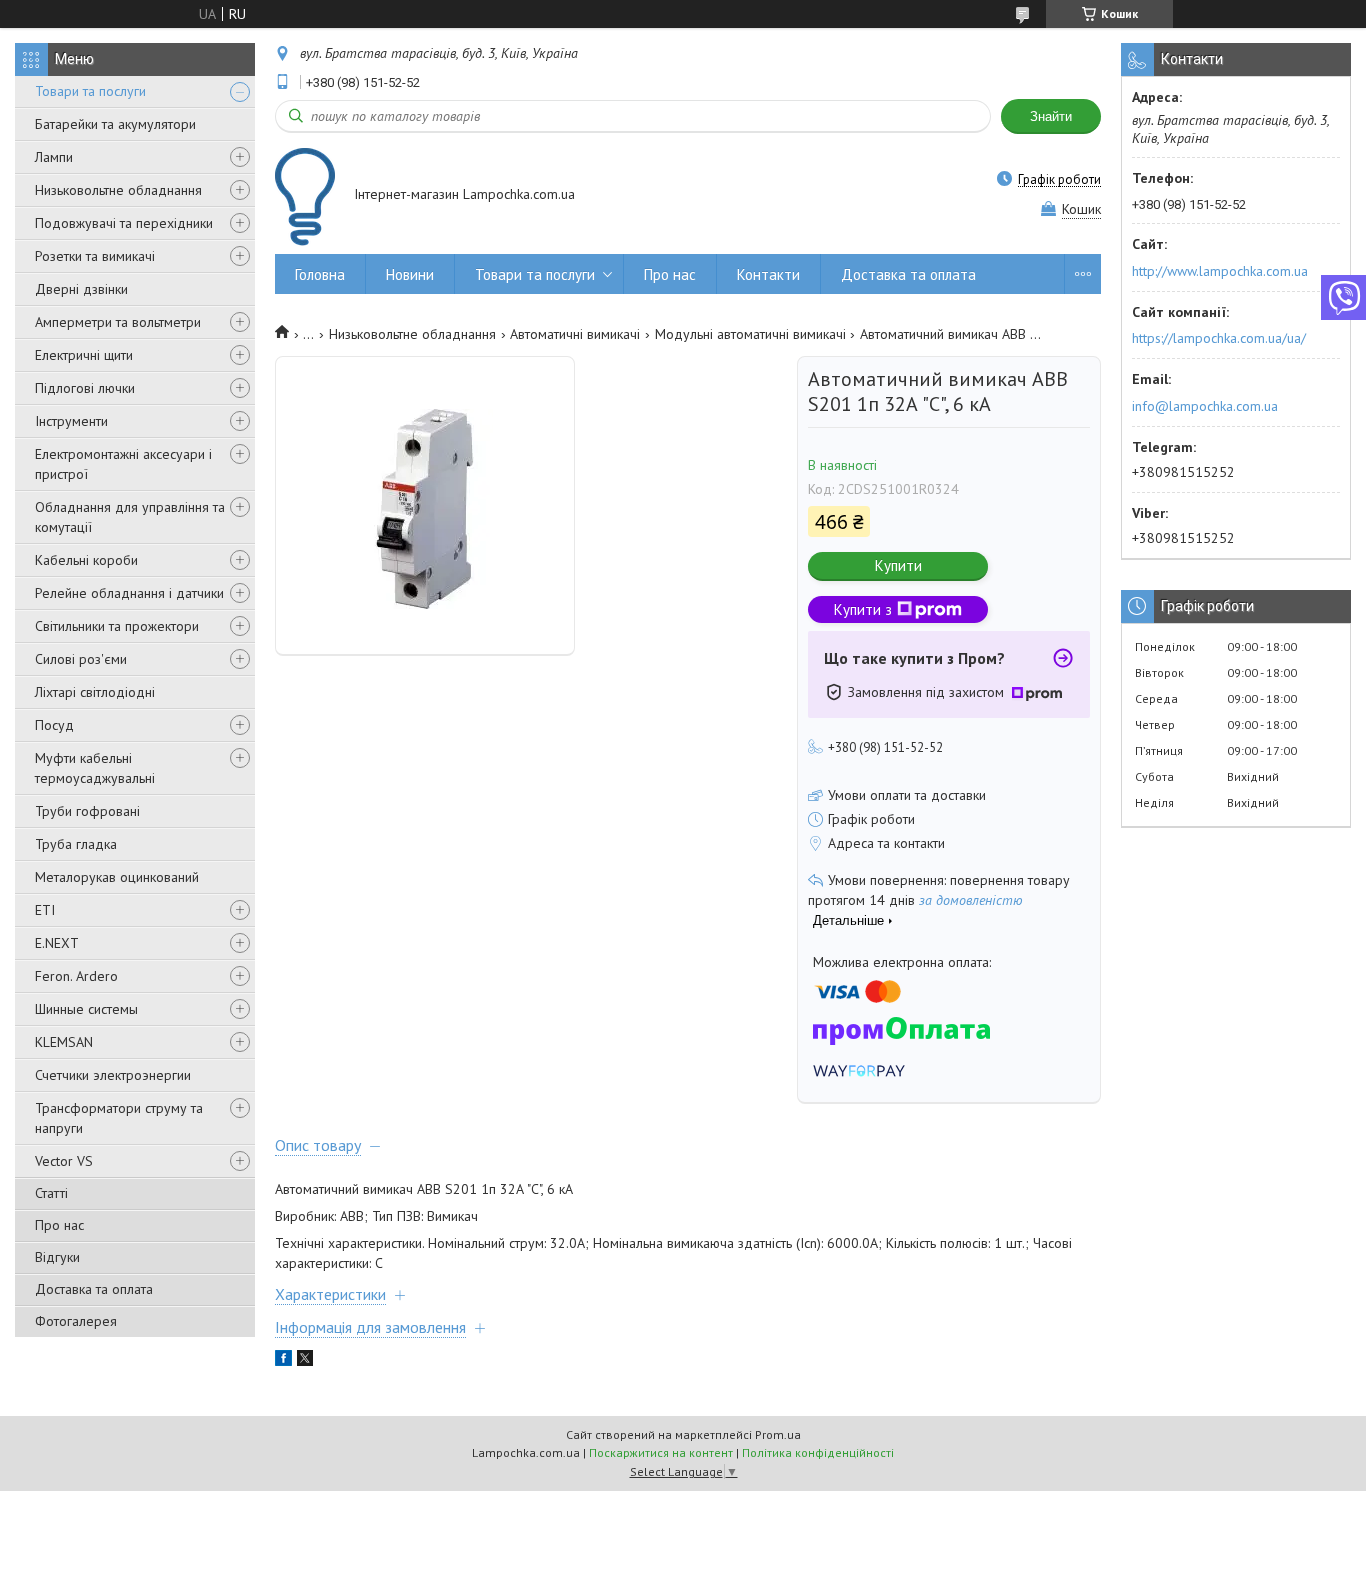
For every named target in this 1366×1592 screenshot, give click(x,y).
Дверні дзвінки (81, 289)
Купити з (863, 609)
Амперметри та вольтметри (118, 322)
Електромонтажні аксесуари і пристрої (123, 464)
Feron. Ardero (76, 976)
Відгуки (57, 1257)
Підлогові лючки (85, 388)
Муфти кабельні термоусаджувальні (95, 768)
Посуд (54, 725)
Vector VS (64, 1161)
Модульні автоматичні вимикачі (750, 334)
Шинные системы (86, 1009)
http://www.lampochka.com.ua (1220, 271)
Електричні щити (84, 355)
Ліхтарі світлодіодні (95, 692)
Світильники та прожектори (117, 626)
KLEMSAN (64, 1042)
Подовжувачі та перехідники (124, 223)
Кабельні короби (86, 560)
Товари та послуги (90, 91)
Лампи (54, 157)
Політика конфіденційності (818, 1452)
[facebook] (283, 1361)
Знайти (1051, 116)
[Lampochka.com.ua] (305, 196)
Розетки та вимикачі (95, 256)
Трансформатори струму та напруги (119, 1118)
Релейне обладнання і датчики (129, 593)
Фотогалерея (76, 1321)
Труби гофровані (87, 811)
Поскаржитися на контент (661, 1452)
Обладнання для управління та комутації (130, 517)
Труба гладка (76, 844)
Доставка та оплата (94, 1289)
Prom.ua (778, 1434)
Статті (51, 1193)
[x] (305, 1361)
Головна (320, 274)
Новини (410, 274)
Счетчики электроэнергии (113, 1075)
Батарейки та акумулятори (115, 124)
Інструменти (71, 421)
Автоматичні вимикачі (575, 334)
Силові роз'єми (81, 659)
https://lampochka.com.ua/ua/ (1219, 338)
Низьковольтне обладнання (118, 190)
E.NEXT (57, 943)
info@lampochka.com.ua (1205, 406)
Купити (898, 565)
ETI (45, 910)
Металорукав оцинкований (117, 877)
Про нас (59, 1225)
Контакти (768, 274)
